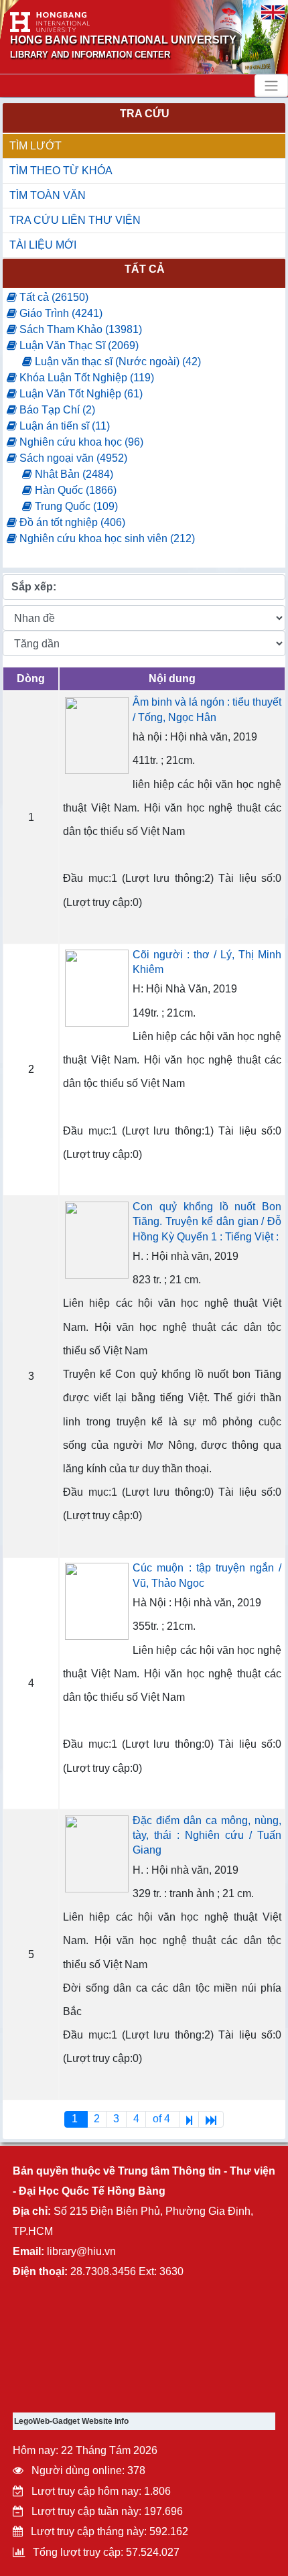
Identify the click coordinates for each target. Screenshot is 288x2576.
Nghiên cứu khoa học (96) (80, 442)
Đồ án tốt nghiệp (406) (71, 522)
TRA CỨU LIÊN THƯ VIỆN (75, 220)
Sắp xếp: (34, 587)
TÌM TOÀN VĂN (48, 195)
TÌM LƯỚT (35, 146)
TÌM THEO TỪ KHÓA (61, 171)
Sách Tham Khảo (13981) (79, 329)
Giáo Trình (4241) (60, 313)
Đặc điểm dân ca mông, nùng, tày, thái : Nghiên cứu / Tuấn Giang (207, 1836)
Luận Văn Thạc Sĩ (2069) (78, 345)
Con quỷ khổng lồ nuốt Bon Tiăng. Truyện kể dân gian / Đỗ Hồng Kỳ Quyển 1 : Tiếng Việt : (207, 1222)
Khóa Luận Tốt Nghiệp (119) (85, 378)
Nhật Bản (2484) (73, 474)
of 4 (163, 2119)
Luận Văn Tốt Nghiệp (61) (80, 394)
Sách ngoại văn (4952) (72, 458)
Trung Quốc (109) (75, 506)
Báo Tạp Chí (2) (56, 410)
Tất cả (145, 269)
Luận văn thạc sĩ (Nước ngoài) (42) (117, 362)
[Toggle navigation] (271, 86)
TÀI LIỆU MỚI (43, 245)
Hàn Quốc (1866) (74, 490)
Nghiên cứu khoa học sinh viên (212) (106, 538)
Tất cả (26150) (53, 297)
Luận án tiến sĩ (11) (63, 426)
